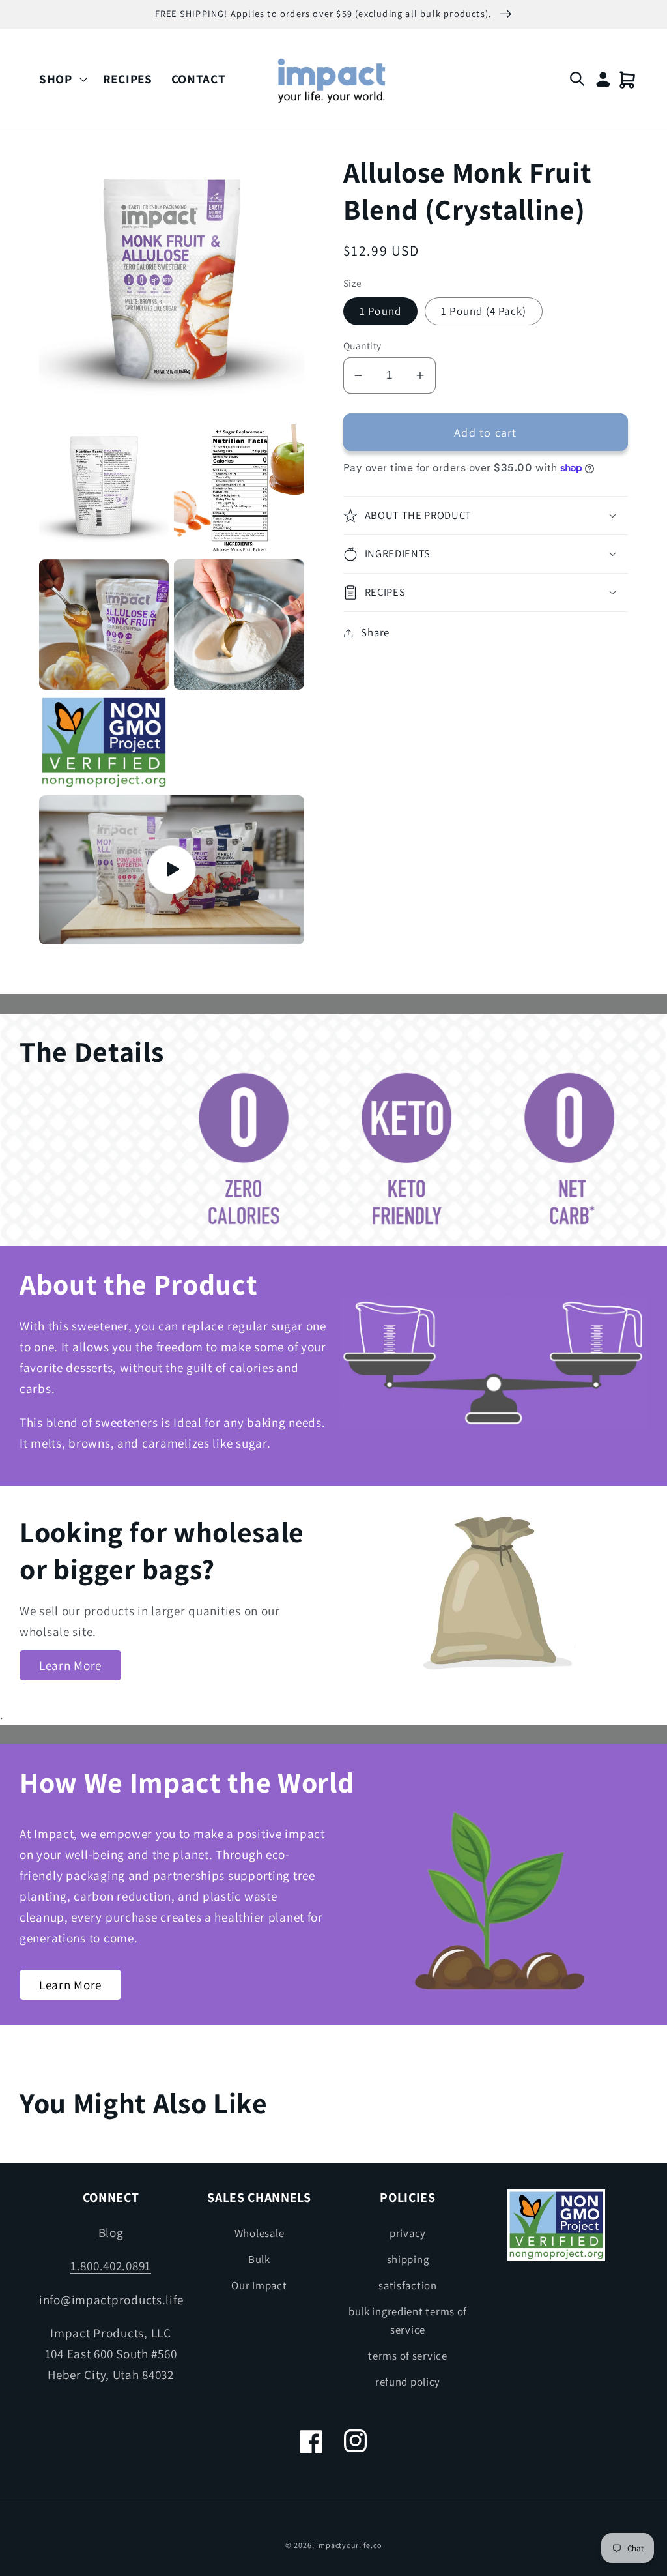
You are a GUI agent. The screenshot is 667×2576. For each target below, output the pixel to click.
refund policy (408, 2382)
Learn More (70, 1665)
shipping (408, 2259)
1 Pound (380, 311)
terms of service (408, 2356)
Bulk (259, 2259)
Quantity (362, 345)
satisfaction (408, 2285)
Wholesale (259, 2233)
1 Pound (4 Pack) (484, 311)
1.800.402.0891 (111, 2266)
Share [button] (375, 632)
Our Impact (259, 2285)
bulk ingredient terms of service (408, 2320)
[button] (62, 79)
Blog (111, 2232)
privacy (408, 2233)
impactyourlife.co (348, 2545)
